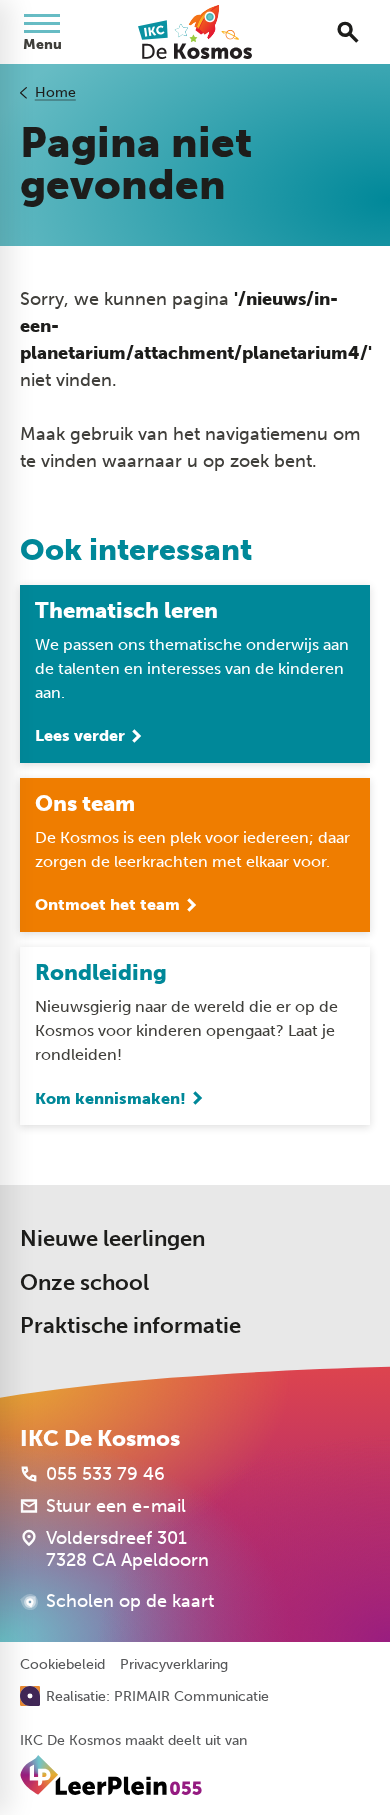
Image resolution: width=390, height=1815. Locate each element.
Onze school (84, 1282)
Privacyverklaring (174, 1665)
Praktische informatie (130, 1325)
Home (55, 92)
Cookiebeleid (62, 1665)
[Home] (195, 32)
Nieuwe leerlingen (112, 1238)
